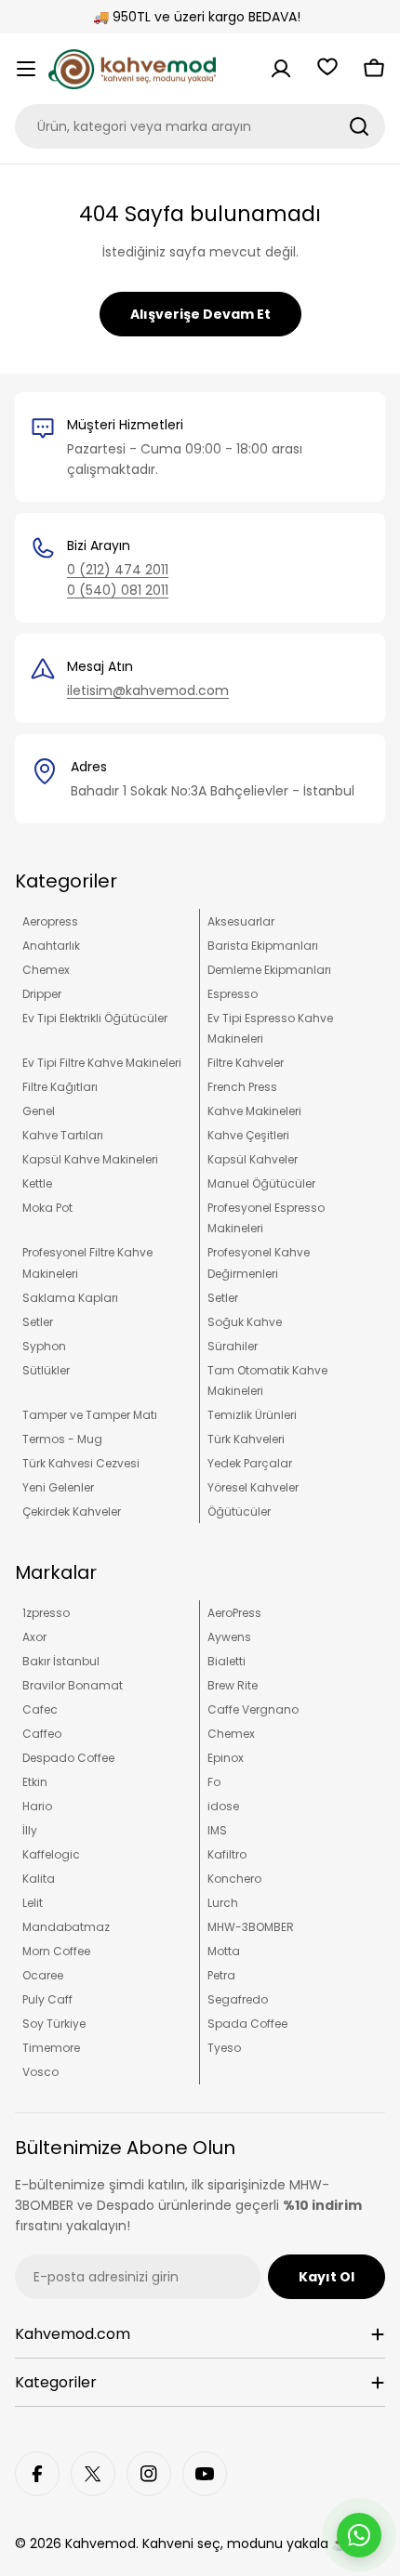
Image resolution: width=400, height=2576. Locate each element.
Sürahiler (233, 1346)
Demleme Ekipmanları (269, 970)
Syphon (44, 1346)
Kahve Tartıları (63, 1135)
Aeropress (50, 921)
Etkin (35, 1782)
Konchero (234, 1879)
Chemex (46, 970)
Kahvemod (100, 2543)
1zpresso (46, 1613)
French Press (242, 1087)
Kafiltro (227, 1854)
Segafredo (238, 1999)
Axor (34, 1637)
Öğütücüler (239, 1511)
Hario (37, 1806)
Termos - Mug (62, 1439)
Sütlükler (46, 1370)
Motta (224, 1951)
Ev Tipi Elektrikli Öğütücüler (95, 1018)
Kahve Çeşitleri (248, 1135)
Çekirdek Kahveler (72, 1511)
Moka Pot (47, 1208)
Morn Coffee (56, 1951)
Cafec (40, 1709)
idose (223, 1806)
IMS (217, 1830)
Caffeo (42, 1734)
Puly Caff (47, 1999)
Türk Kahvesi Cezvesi (81, 1463)
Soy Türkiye (54, 2024)
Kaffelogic (51, 1854)
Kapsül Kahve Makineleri (90, 1159)
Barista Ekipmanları (263, 946)
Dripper (42, 994)
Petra (221, 1975)
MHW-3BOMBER (251, 1927)
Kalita (39, 1879)
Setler (223, 1298)
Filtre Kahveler (246, 1063)
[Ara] (359, 126)
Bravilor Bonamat (73, 1685)
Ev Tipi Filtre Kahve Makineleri (102, 1063)
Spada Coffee (247, 2024)
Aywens (229, 1637)
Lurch (223, 1903)
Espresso (233, 994)
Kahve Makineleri (254, 1111)
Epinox (226, 1758)
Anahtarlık (51, 946)
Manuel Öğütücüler (261, 1183)
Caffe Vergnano (253, 1709)
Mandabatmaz (66, 1927)
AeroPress (234, 1613)
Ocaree (43, 1975)
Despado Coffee (68, 1758)
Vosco (40, 2072)
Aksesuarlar (241, 921)
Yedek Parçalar (250, 1463)
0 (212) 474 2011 (118, 570)
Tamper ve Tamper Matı (90, 1415)
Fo (214, 1782)
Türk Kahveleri (246, 1439)
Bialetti (227, 1661)
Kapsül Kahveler (253, 1159)
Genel (39, 1111)
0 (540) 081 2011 (118, 590)
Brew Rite (233, 1685)
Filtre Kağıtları (60, 1087)
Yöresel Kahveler (253, 1487)
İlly (30, 1830)
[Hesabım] (281, 69)
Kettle (37, 1183)
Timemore (51, 2048)
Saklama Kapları (70, 1298)
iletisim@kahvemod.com (148, 690)
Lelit (33, 1903)
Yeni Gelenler (58, 1487)
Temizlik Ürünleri (252, 1415)
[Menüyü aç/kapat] (26, 69)
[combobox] (200, 126)
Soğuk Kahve (245, 1322)
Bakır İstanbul (61, 1661)
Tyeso (224, 2048)
